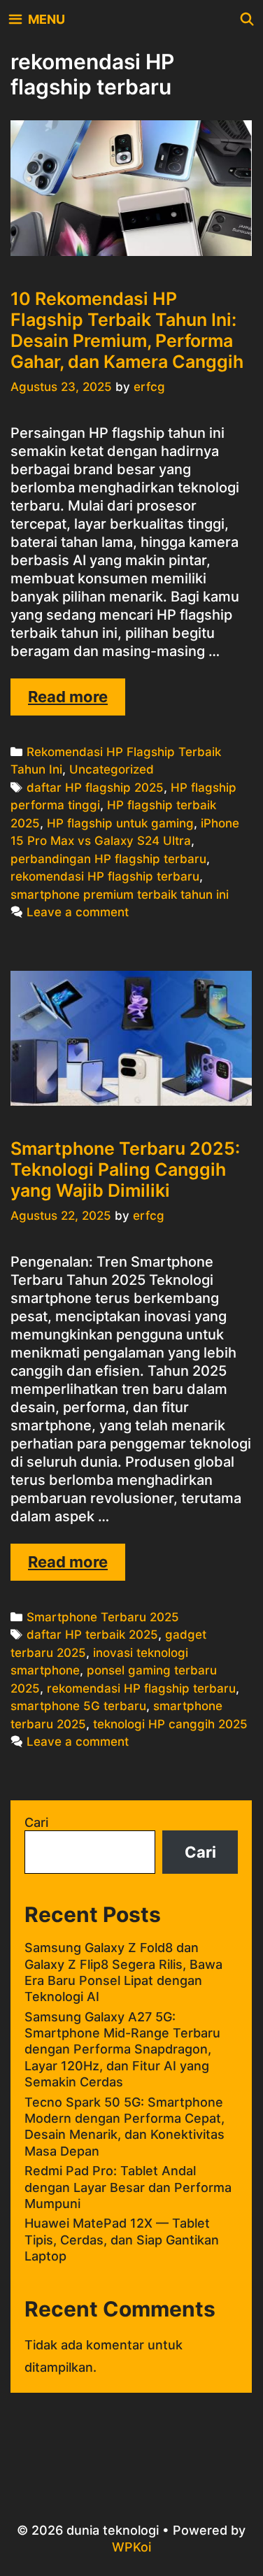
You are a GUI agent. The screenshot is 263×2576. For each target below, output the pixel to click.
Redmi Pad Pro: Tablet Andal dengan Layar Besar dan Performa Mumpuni (128, 2187)
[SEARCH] (247, 19)
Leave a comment (78, 912)
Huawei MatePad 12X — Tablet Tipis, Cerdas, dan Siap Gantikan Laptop (122, 2240)
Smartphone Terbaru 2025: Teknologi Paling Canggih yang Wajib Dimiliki (125, 1169)
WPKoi (131, 2547)
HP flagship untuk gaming (120, 823)
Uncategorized (112, 769)
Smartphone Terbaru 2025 (103, 1617)
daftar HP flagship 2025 (95, 788)
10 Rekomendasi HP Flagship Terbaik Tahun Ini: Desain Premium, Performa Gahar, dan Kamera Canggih (127, 330)
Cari (36, 1822)
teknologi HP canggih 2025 (170, 1724)
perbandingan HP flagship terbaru (108, 859)
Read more (77, 701)
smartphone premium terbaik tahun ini (120, 895)
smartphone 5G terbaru (78, 1706)
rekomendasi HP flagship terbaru (105, 876)
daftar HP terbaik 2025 (92, 1635)
